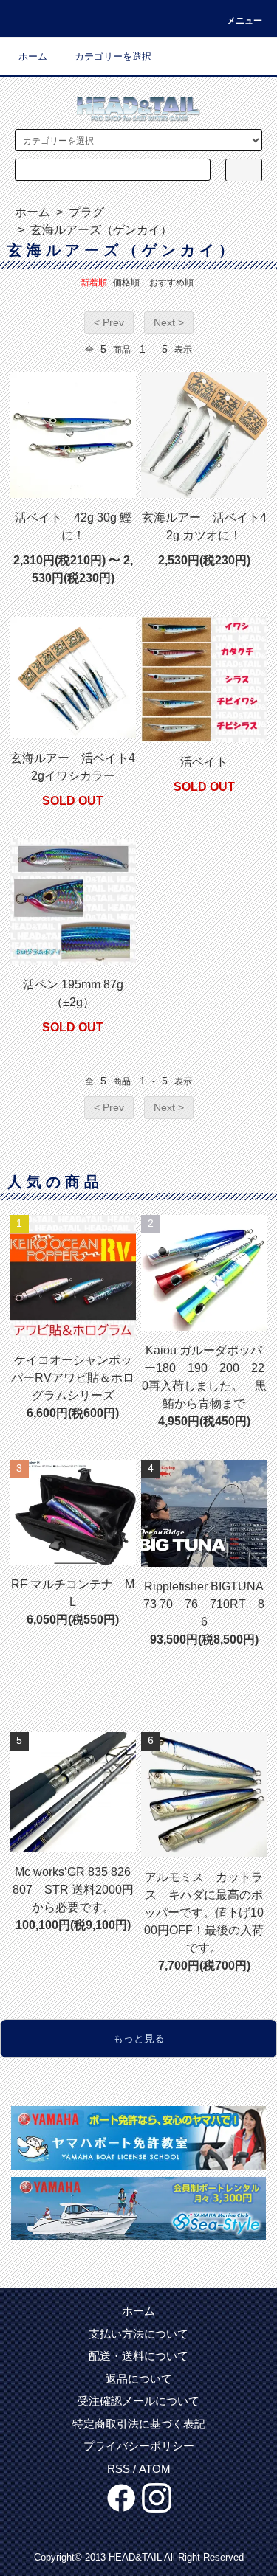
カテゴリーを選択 (113, 56)
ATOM (155, 2469)
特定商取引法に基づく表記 (139, 2424)
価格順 (126, 283)
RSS (119, 2469)
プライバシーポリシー (139, 2446)
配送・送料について (138, 2356)
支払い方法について (138, 2334)
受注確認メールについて (138, 2401)
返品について (139, 2379)
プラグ (85, 212)
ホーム (33, 56)
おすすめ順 (171, 283)
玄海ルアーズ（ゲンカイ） (100, 230)
